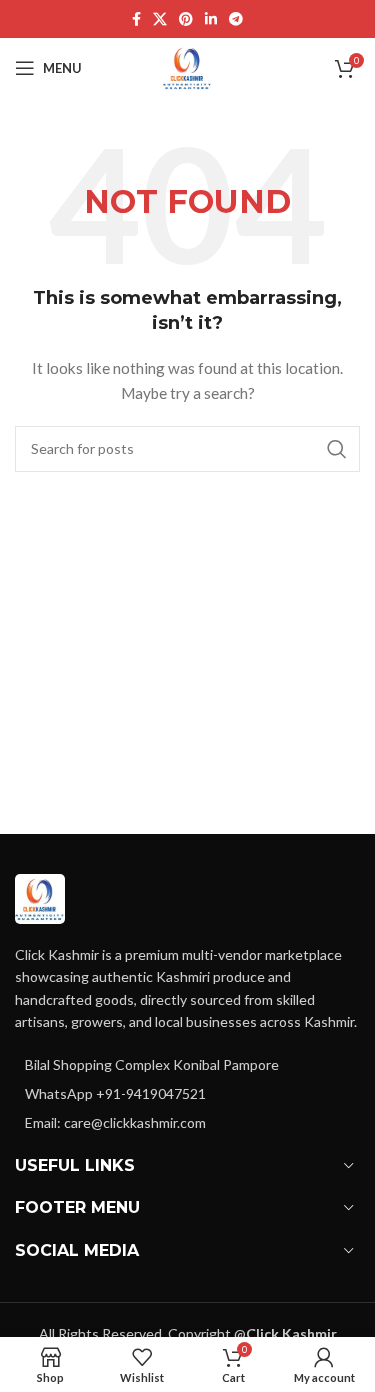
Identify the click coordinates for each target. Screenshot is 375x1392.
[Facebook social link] (136, 19)
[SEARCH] (337, 449)
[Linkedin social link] (211, 19)
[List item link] (187, 1094)
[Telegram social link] (236, 19)
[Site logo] (188, 66)
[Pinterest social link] (186, 19)
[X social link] (160, 19)
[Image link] (40, 897)
